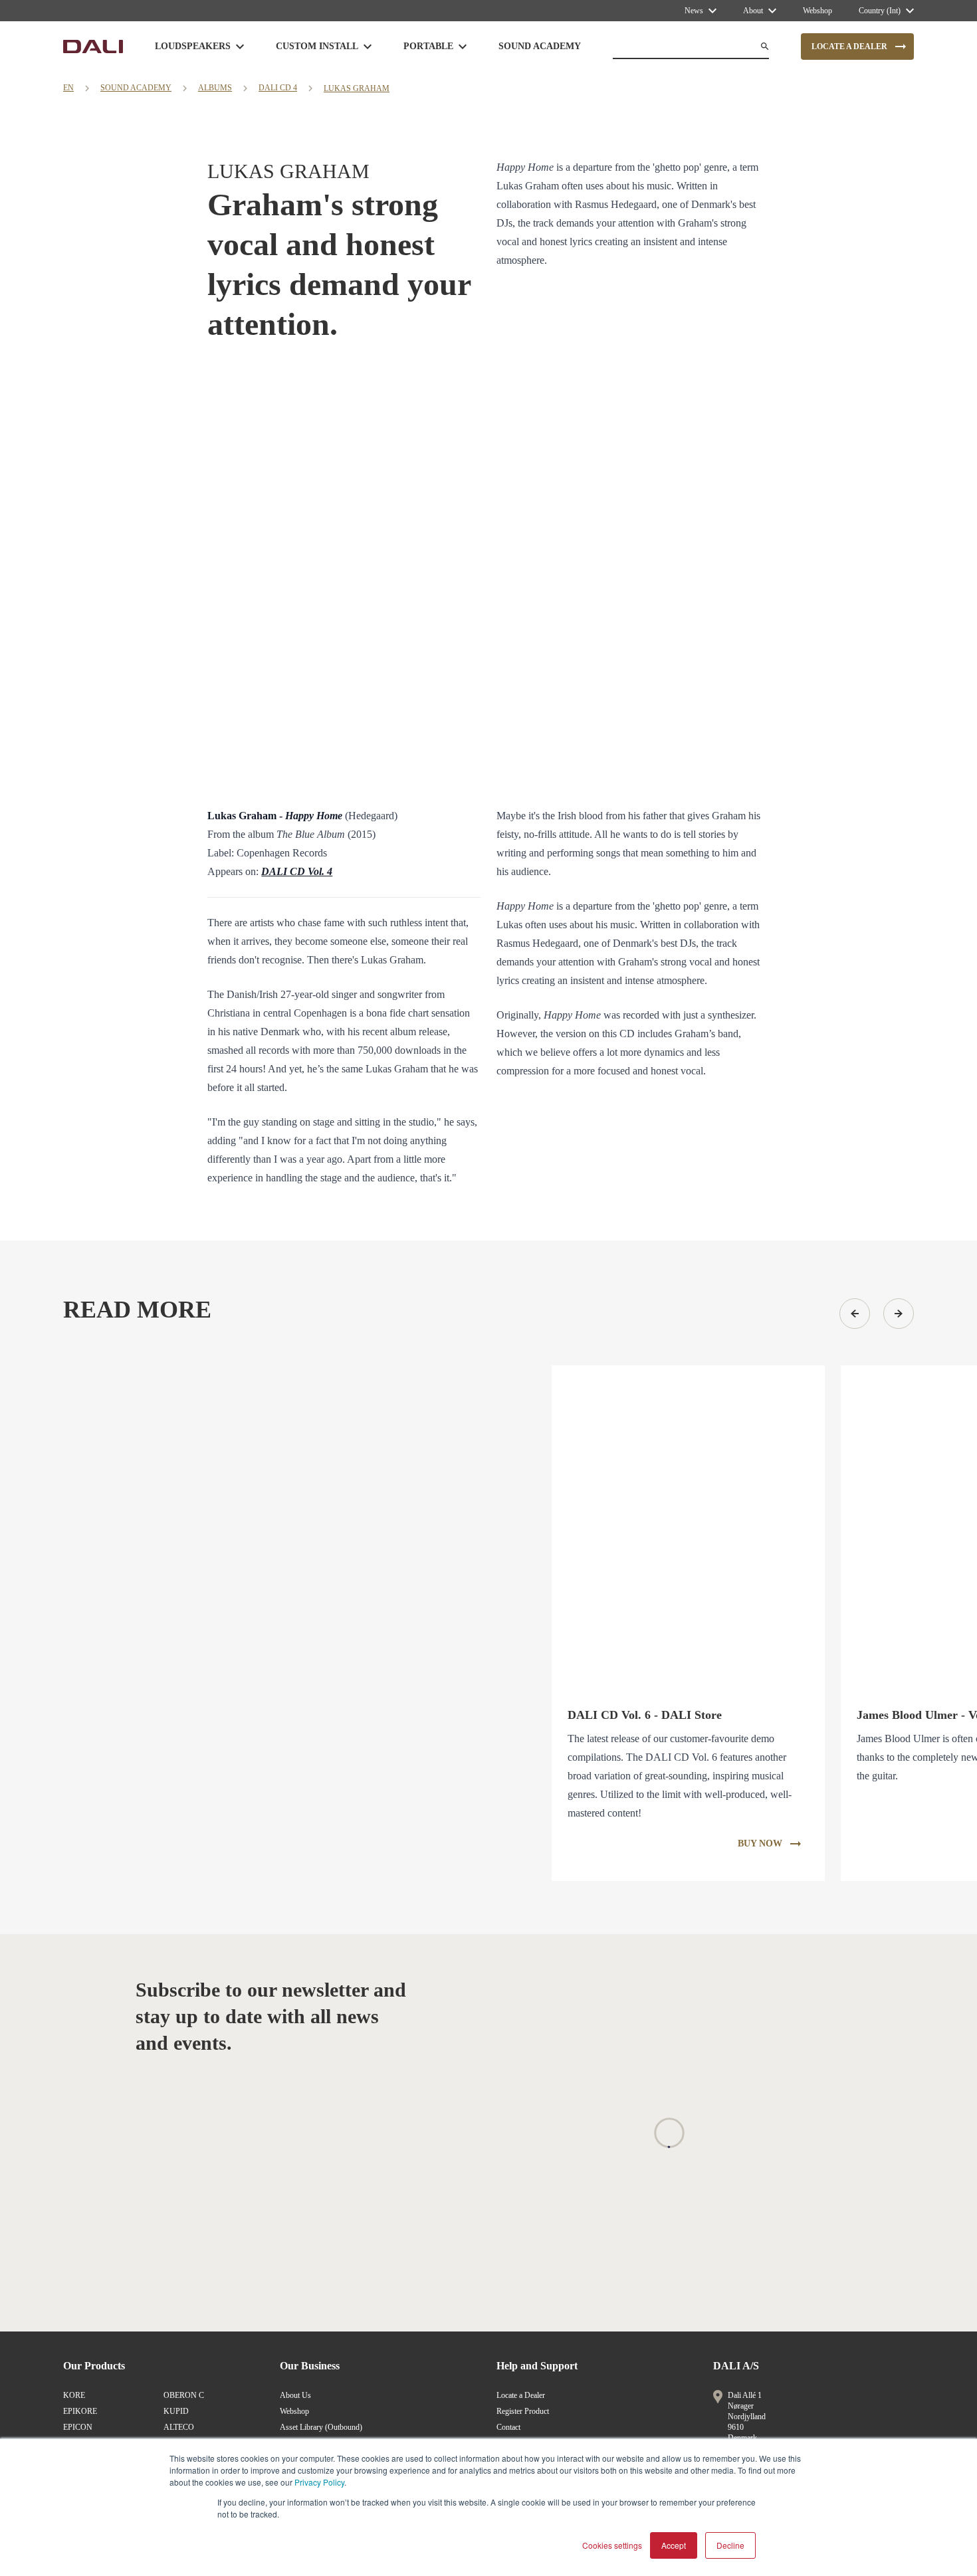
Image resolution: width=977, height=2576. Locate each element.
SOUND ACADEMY (136, 88)
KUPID (176, 2411)
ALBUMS (215, 88)
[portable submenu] (463, 47)
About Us (295, 2395)
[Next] (899, 1314)
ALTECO (179, 2427)
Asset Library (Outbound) (321, 2427)
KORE (74, 2395)
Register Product (523, 2411)
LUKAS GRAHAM (357, 88)
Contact (508, 2427)
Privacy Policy (319, 2482)
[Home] (93, 47)
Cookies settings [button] (612, 2545)
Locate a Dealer (521, 2395)
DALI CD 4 (278, 88)
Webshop (294, 2411)
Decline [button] (730, 2545)
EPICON (78, 2427)
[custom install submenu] (368, 47)
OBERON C (184, 2395)
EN (68, 88)
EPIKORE (80, 2411)
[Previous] (855, 1314)
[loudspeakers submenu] (240, 47)
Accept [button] (674, 2545)
